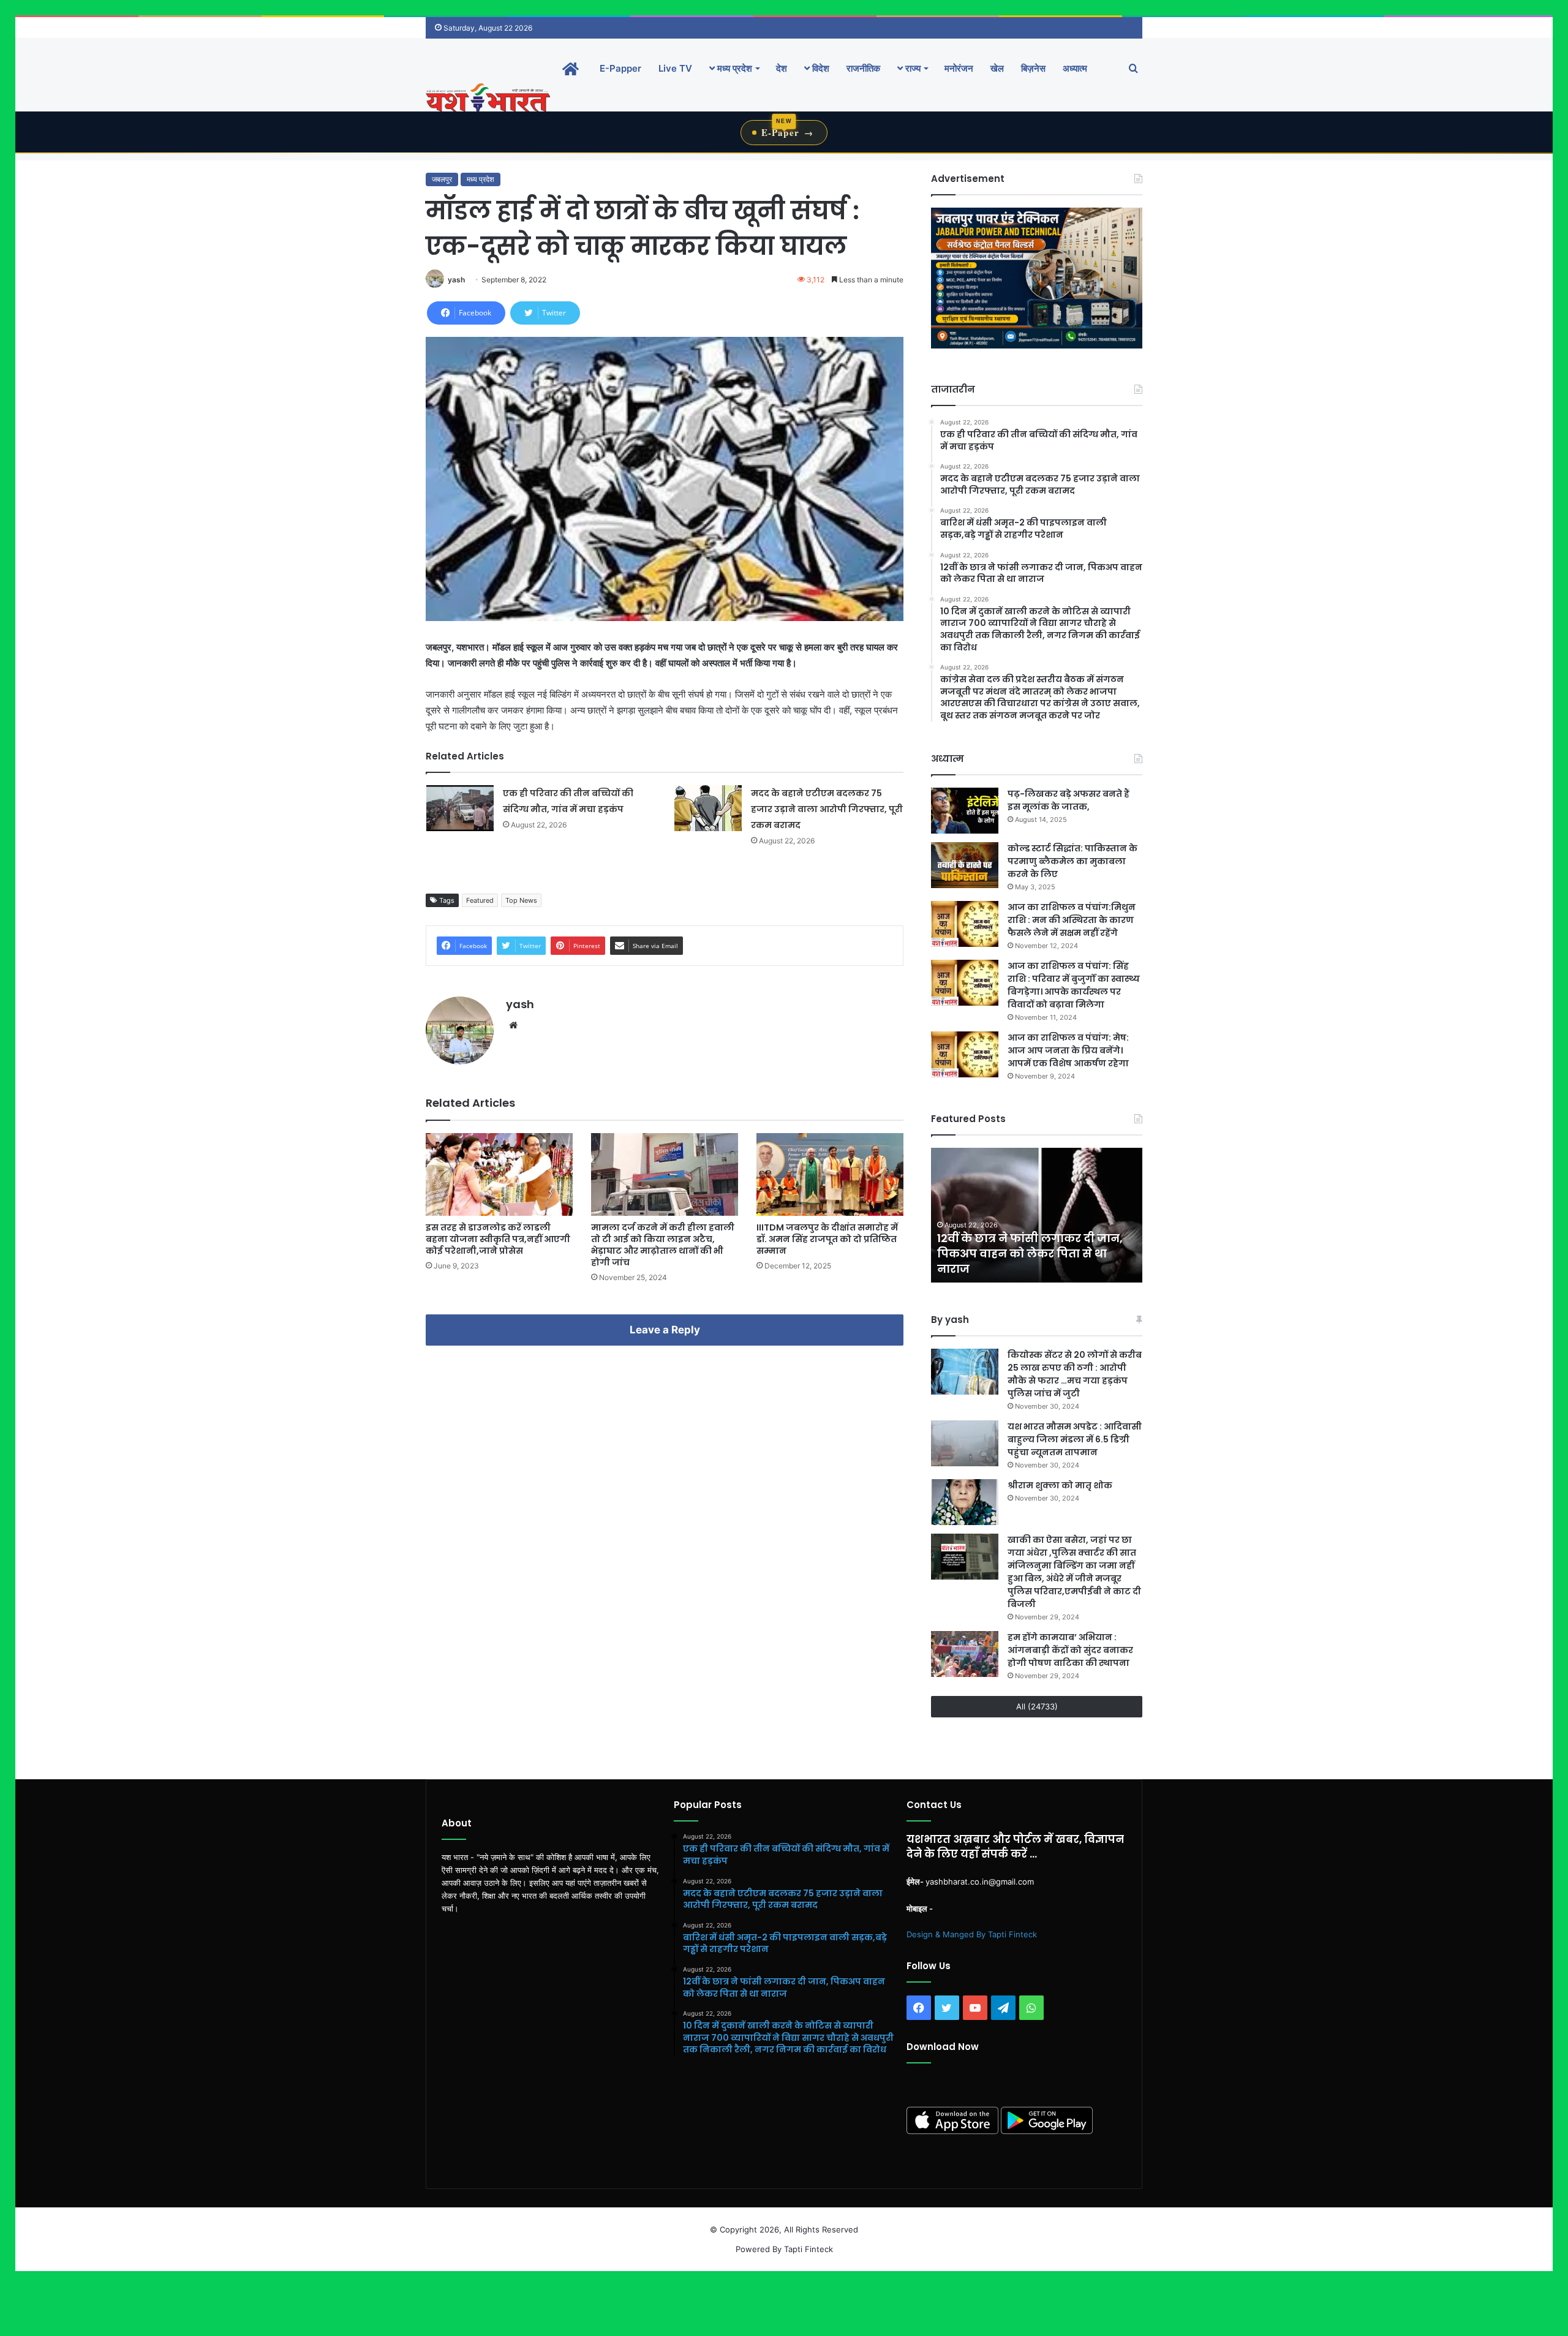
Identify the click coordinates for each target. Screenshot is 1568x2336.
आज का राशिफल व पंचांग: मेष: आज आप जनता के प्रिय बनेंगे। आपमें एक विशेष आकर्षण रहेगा (1068, 1050)
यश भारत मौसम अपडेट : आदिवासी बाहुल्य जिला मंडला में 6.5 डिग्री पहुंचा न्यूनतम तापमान (1075, 1439)
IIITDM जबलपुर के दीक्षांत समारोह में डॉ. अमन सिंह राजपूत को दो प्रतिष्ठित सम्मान (827, 1239)
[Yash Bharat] (488, 99)
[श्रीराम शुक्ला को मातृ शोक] (965, 1502)
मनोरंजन (959, 68)
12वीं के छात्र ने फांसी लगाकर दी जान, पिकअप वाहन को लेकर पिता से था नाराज (1030, 1253)
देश (782, 68)
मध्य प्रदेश (733, 68)
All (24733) (1037, 1706)
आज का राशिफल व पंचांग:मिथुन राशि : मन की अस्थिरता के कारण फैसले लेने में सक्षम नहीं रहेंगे (1072, 920)
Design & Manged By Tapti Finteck (972, 1934)
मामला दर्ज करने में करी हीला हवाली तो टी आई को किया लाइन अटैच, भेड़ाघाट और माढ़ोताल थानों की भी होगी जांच (663, 1245)
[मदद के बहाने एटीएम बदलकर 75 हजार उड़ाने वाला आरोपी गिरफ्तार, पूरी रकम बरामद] (708, 808)
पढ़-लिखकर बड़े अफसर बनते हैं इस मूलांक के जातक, (1069, 800)
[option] (1037, 1215)
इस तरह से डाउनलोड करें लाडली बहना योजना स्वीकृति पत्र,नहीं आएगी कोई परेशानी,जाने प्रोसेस (498, 1239)
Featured (480, 900)
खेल (997, 68)
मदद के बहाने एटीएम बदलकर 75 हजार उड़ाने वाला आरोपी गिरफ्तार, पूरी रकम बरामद (827, 809)
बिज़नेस (1033, 68)
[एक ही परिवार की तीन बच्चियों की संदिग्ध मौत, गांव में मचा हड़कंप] (460, 808)
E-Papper (620, 68)
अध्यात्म (1075, 68)
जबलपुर (442, 179)
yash (456, 280)
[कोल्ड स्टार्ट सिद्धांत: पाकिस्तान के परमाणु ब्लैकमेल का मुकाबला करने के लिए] (965, 865)
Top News (521, 900)
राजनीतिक (863, 68)
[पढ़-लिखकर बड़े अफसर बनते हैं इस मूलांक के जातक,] (965, 811)
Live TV (675, 68)
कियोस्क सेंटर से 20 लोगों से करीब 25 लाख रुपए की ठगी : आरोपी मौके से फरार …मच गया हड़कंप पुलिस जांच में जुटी (1075, 1374)
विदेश (820, 68)
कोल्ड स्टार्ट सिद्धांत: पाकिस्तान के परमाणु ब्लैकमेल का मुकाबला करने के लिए (1072, 861)
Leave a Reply (665, 1330)
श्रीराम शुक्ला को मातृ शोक (1061, 1485)
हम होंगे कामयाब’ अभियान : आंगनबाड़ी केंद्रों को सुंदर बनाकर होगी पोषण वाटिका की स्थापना (1070, 1650)
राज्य (912, 68)
